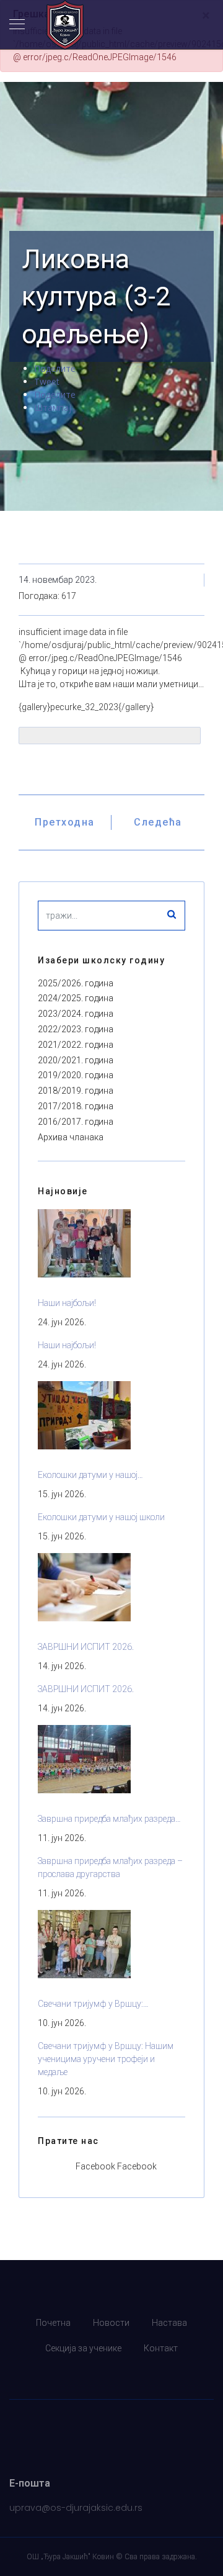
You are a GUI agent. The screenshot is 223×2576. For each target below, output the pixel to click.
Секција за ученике (83, 2348)
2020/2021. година (76, 1060)
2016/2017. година (76, 1122)
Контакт (161, 2348)
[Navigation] (17, 25)
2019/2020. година (76, 1075)
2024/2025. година (76, 998)
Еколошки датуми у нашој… (90, 1475)
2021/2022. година (76, 1045)
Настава (169, 2323)
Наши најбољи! (67, 1303)
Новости (111, 2323)
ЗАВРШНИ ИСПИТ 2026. (86, 1647)
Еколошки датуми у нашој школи (101, 1517)
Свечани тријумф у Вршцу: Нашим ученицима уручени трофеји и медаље (106, 2059)
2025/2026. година (76, 983)
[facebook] (111, 2374)
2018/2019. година (76, 1091)
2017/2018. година (76, 1106)
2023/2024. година (76, 1014)
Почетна (53, 2323)
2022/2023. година (76, 1029)
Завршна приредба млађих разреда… (109, 1819)
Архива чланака (71, 1137)
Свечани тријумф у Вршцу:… (93, 2004)
